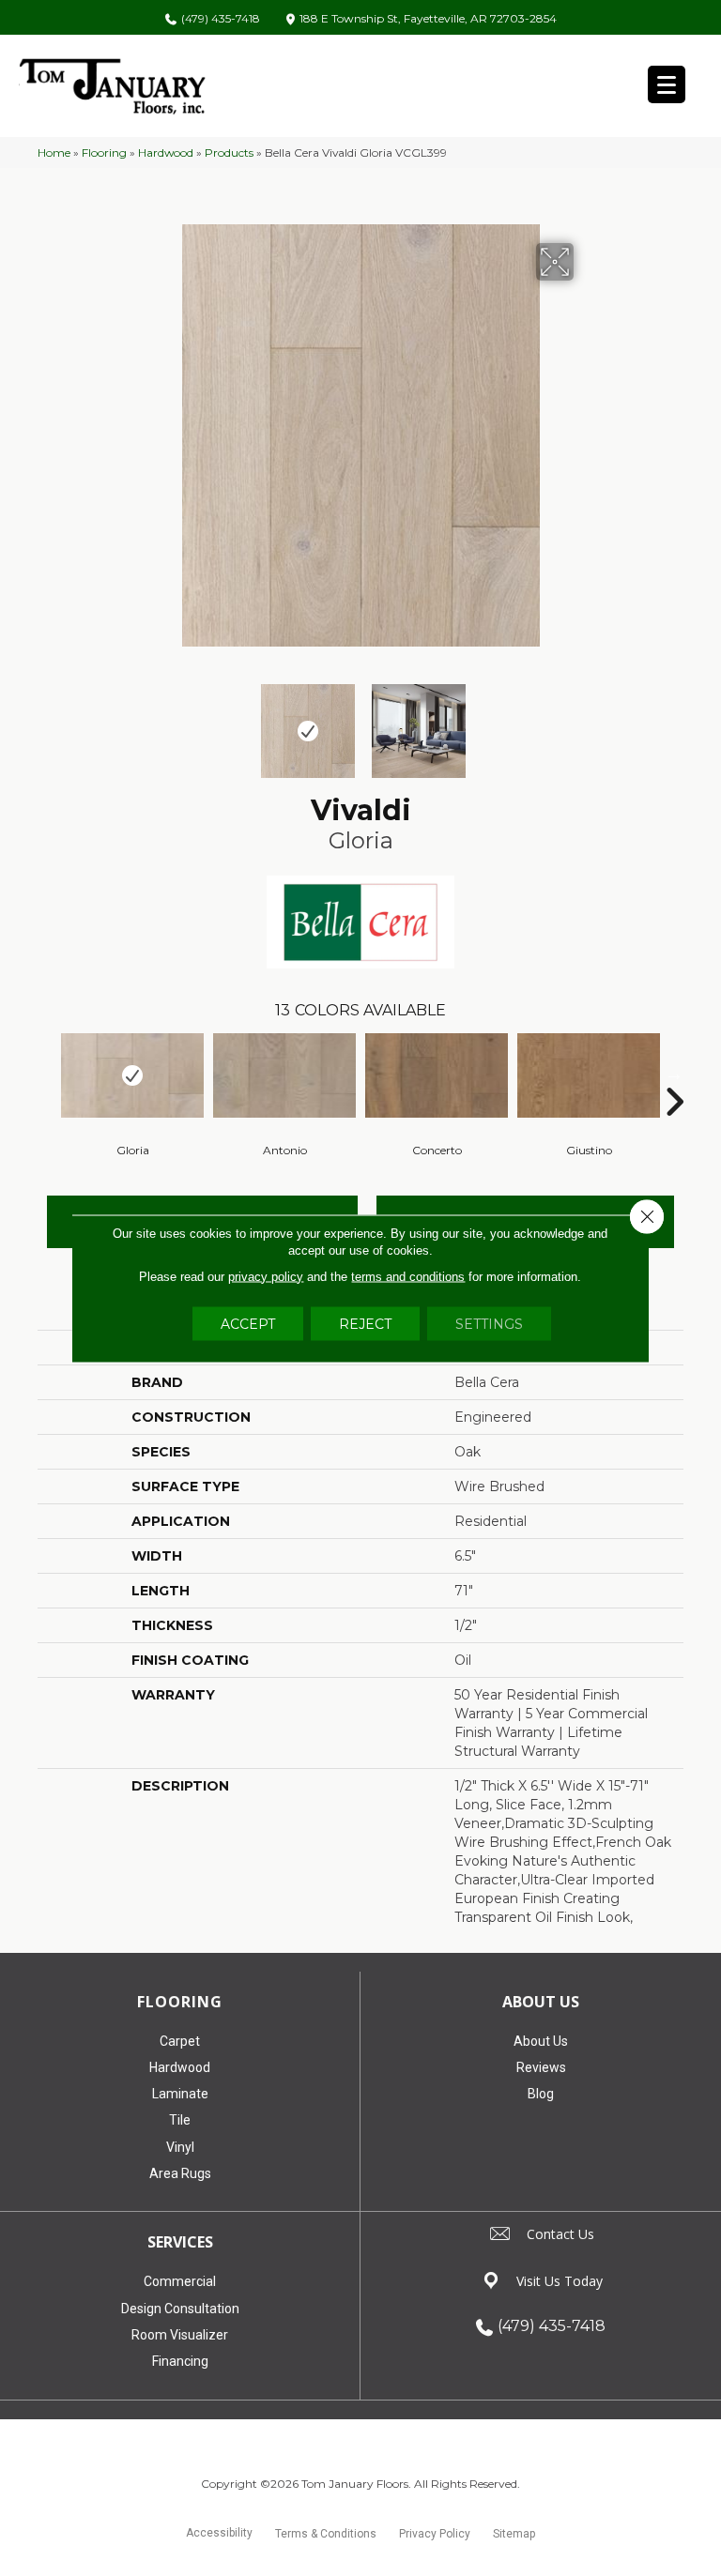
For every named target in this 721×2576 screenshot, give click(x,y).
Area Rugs (180, 2173)
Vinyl (180, 2147)
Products (229, 152)
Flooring (104, 152)
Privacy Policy (435, 2534)
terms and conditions (408, 1276)
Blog (541, 2094)
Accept (248, 1323)
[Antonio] (284, 1075)
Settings (489, 1323)
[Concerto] (437, 1075)
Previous (135, 722)
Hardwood (166, 152)
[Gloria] (132, 1075)
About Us (541, 2041)
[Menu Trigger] (667, 84)
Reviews (541, 2067)
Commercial (180, 2281)
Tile (180, 2120)
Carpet (180, 2041)
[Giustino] (589, 1075)
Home (54, 152)
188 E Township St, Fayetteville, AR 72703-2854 (428, 19)
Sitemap (514, 2534)
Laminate (180, 2094)
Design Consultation (180, 2309)
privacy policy (266, 1276)
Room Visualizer (180, 2335)
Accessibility (219, 2533)
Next (586, 722)
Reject (365, 1323)
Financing (180, 2361)
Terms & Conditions (326, 2534)
